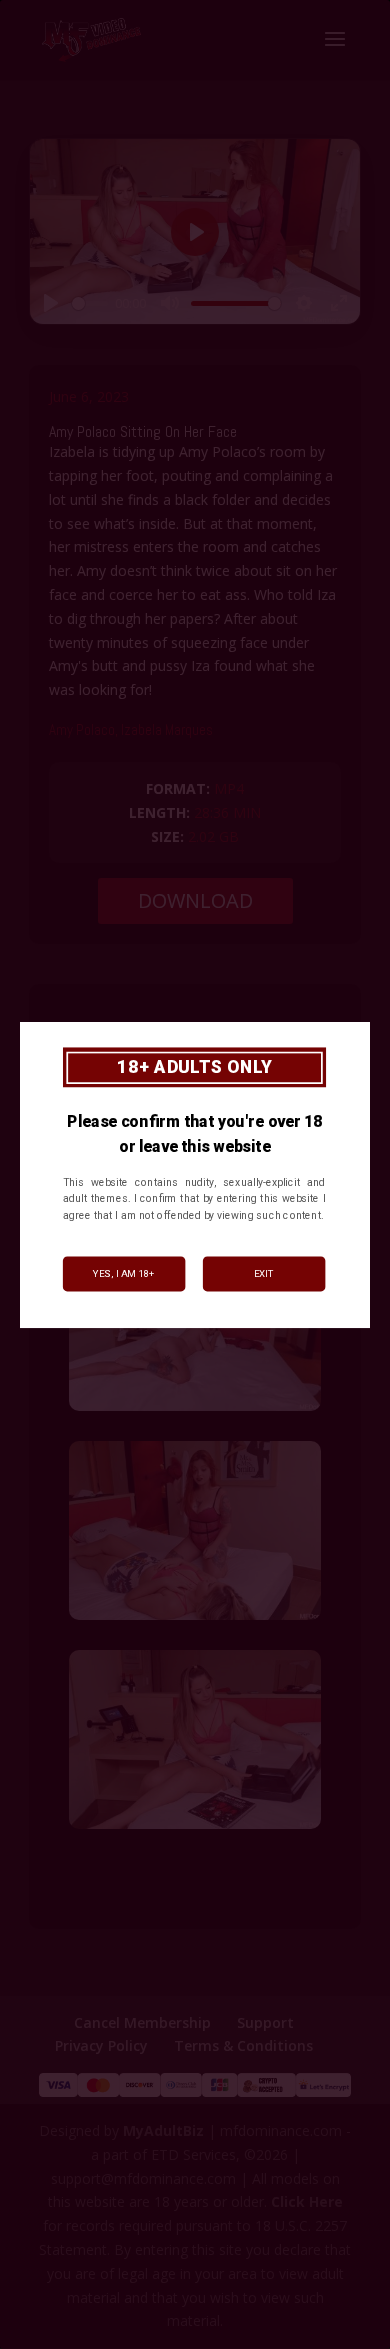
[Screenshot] (195, 1410)
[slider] (90, 303)
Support (265, 2022)
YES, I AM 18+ (124, 1273)
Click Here (307, 2201)
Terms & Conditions (243, 2045)
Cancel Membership (142, 2022)
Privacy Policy (101, 2045)
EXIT (264, 1273)
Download (195, 900)
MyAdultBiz (163, 2130)
